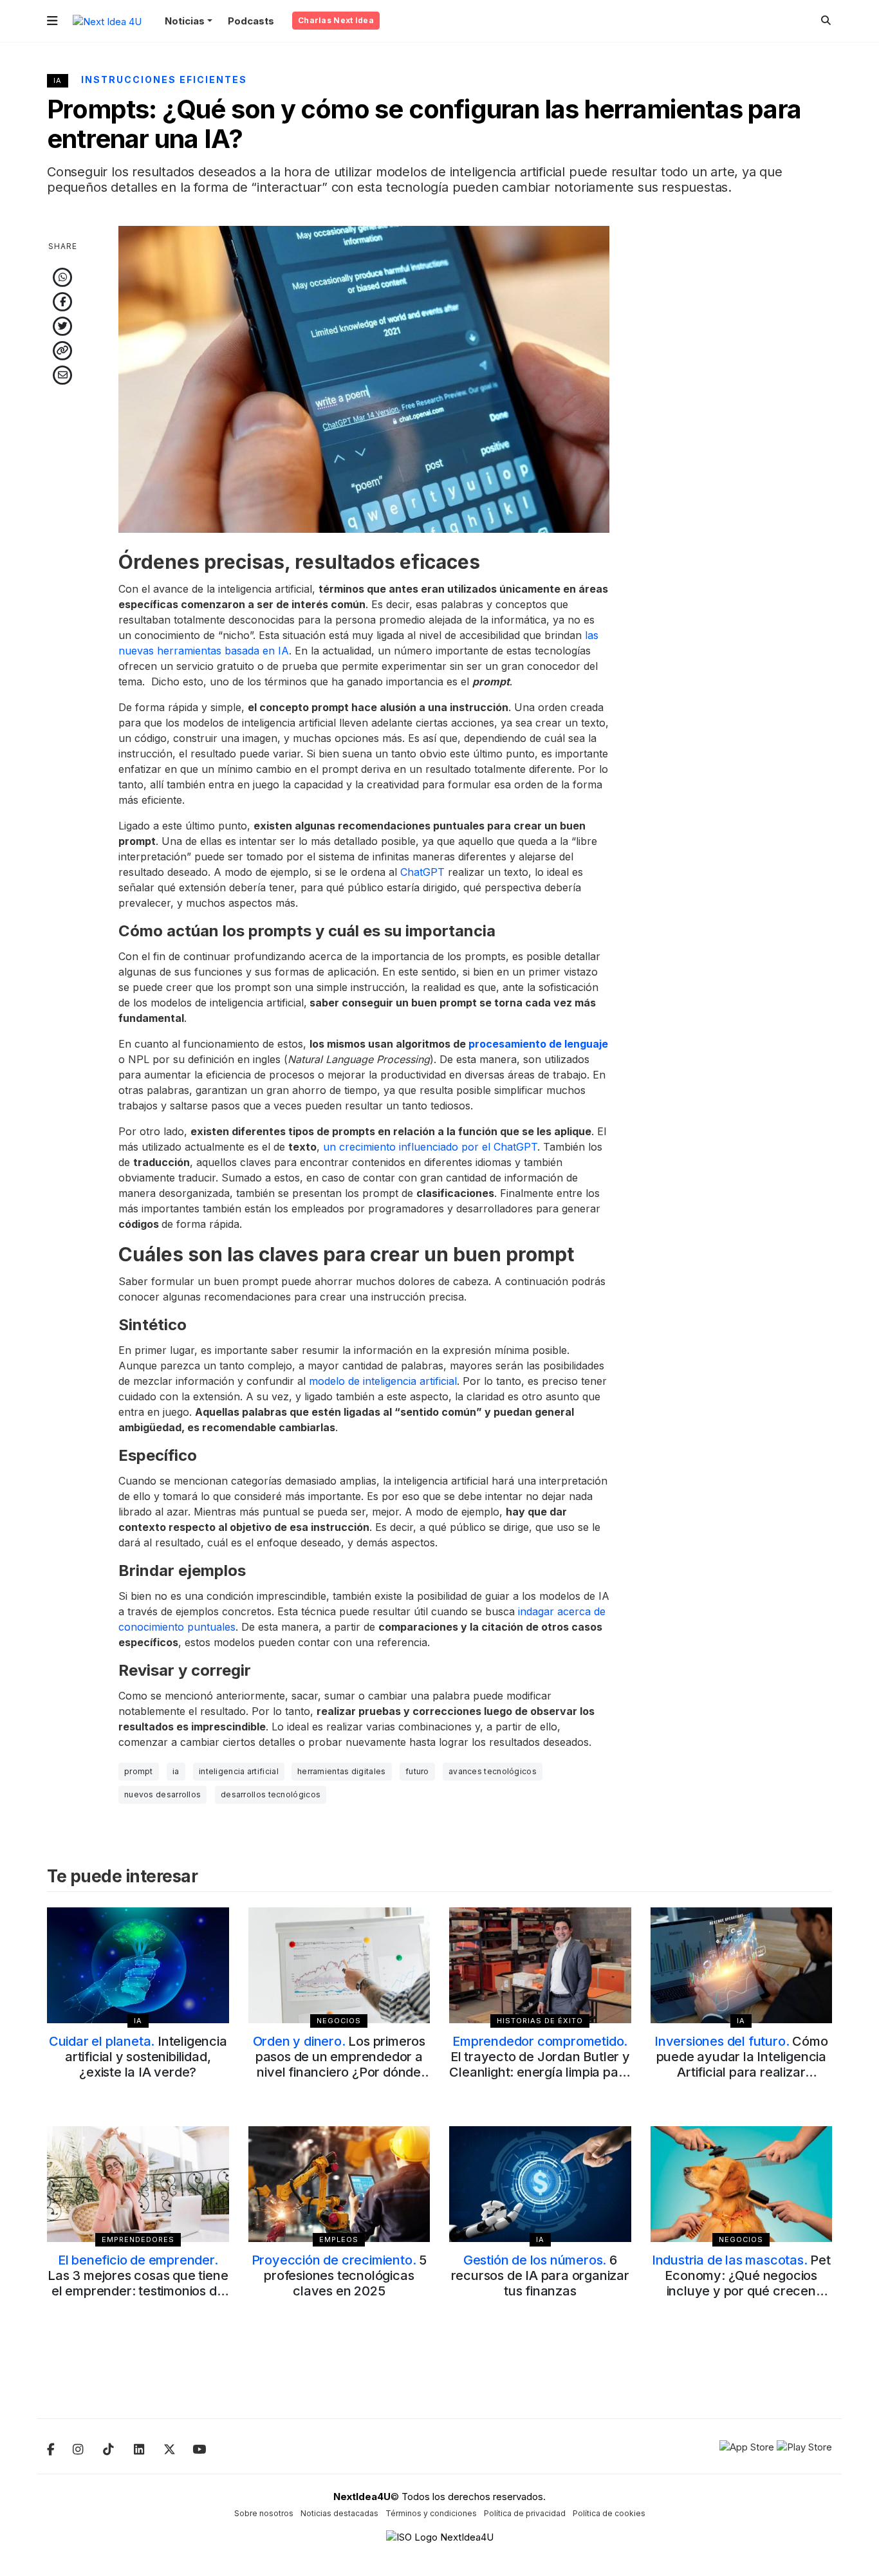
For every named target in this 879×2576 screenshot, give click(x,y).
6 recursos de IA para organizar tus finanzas (540, 2275)
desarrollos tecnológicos (271, 1794)
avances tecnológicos (493, 1771)
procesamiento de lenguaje (538, 1044)
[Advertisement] (742, 419)
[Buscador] (826, 20)
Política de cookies (609, 2513)
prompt (139, 1771)
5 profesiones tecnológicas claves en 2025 (339, 2275)
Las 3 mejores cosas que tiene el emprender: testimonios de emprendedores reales (138, 2283)
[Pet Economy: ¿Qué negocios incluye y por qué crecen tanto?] (742, 2184)
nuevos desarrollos (162, 1794)
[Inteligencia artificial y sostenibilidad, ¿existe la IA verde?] (138, 1965)
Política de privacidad (525, 2513)
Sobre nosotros (264, 2513)
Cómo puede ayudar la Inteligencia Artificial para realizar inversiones (741, 2064)
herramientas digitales (342, 1771)
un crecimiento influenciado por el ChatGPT (430, 1147)
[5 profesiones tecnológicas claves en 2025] (339, 2184)
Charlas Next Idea (336, 20)
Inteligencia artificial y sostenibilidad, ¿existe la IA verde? (138, 2057)
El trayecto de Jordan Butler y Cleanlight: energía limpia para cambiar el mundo (540, 2064)
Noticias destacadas (339, 2513)
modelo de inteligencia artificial (381, 1381)
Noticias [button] (185, 21)
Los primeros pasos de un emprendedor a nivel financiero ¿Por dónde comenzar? (339, 2064)
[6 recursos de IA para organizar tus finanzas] (540, 2184)
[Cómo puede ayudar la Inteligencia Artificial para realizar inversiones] (742, 1965)
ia (176, 1771)
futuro (417, 1771)
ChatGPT (424, 872)
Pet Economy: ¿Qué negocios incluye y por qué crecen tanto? (741, 2283)
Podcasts (251, 21)
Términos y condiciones (431, 2513)
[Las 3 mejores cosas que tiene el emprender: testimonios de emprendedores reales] (138, 2184)
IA (58, 80)
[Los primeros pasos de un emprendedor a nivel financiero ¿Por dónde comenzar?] (339, 1965)
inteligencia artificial (239, 1771)
